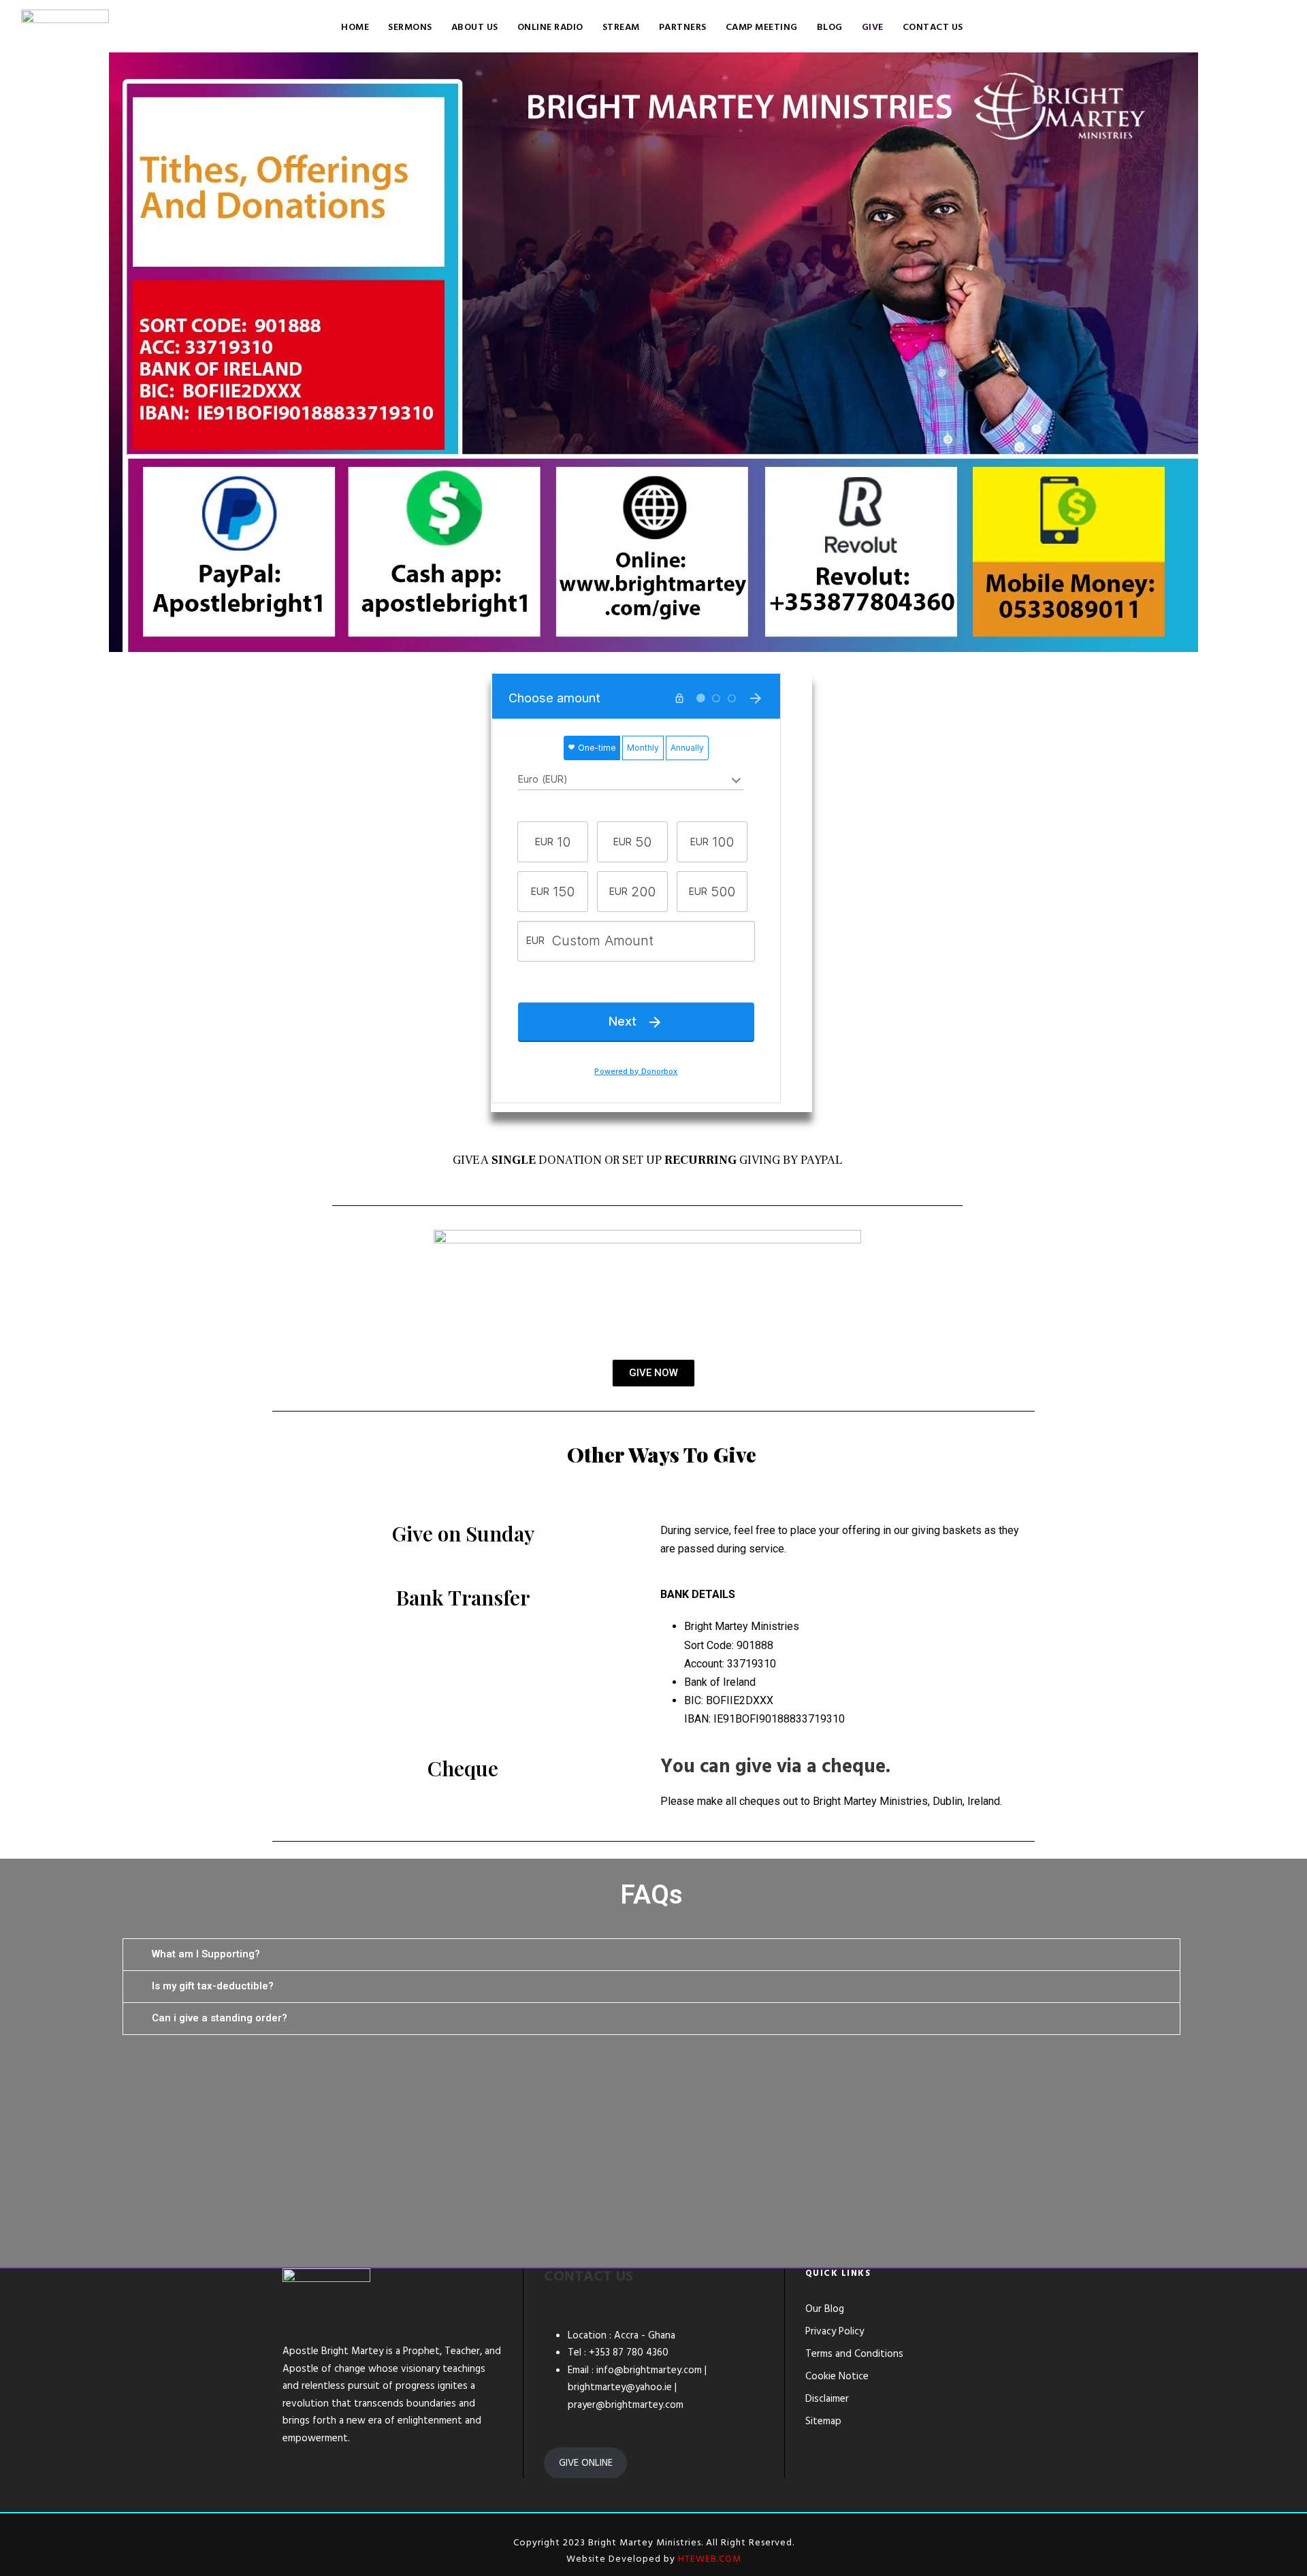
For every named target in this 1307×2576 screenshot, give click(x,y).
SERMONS (410, 28)
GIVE (873, 28)
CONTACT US (933, 28)
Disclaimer (827, 2399)
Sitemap (823, 2422)
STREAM (621, 28)
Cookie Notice (837, 2377)
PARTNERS (683, 28)
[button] (651, 1955)
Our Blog (825, 2309)
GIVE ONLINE (586, 2463)
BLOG (830, 28)
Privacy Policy (835, 2332)
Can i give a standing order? (220, 2018)
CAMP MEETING (762, 28)
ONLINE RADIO (550, 28)
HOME (355, 28)
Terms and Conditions (854, 2354)
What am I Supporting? (206, 1954)
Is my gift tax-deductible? (213, 1986)
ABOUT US (475, 28)
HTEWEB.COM (710, 2559)
